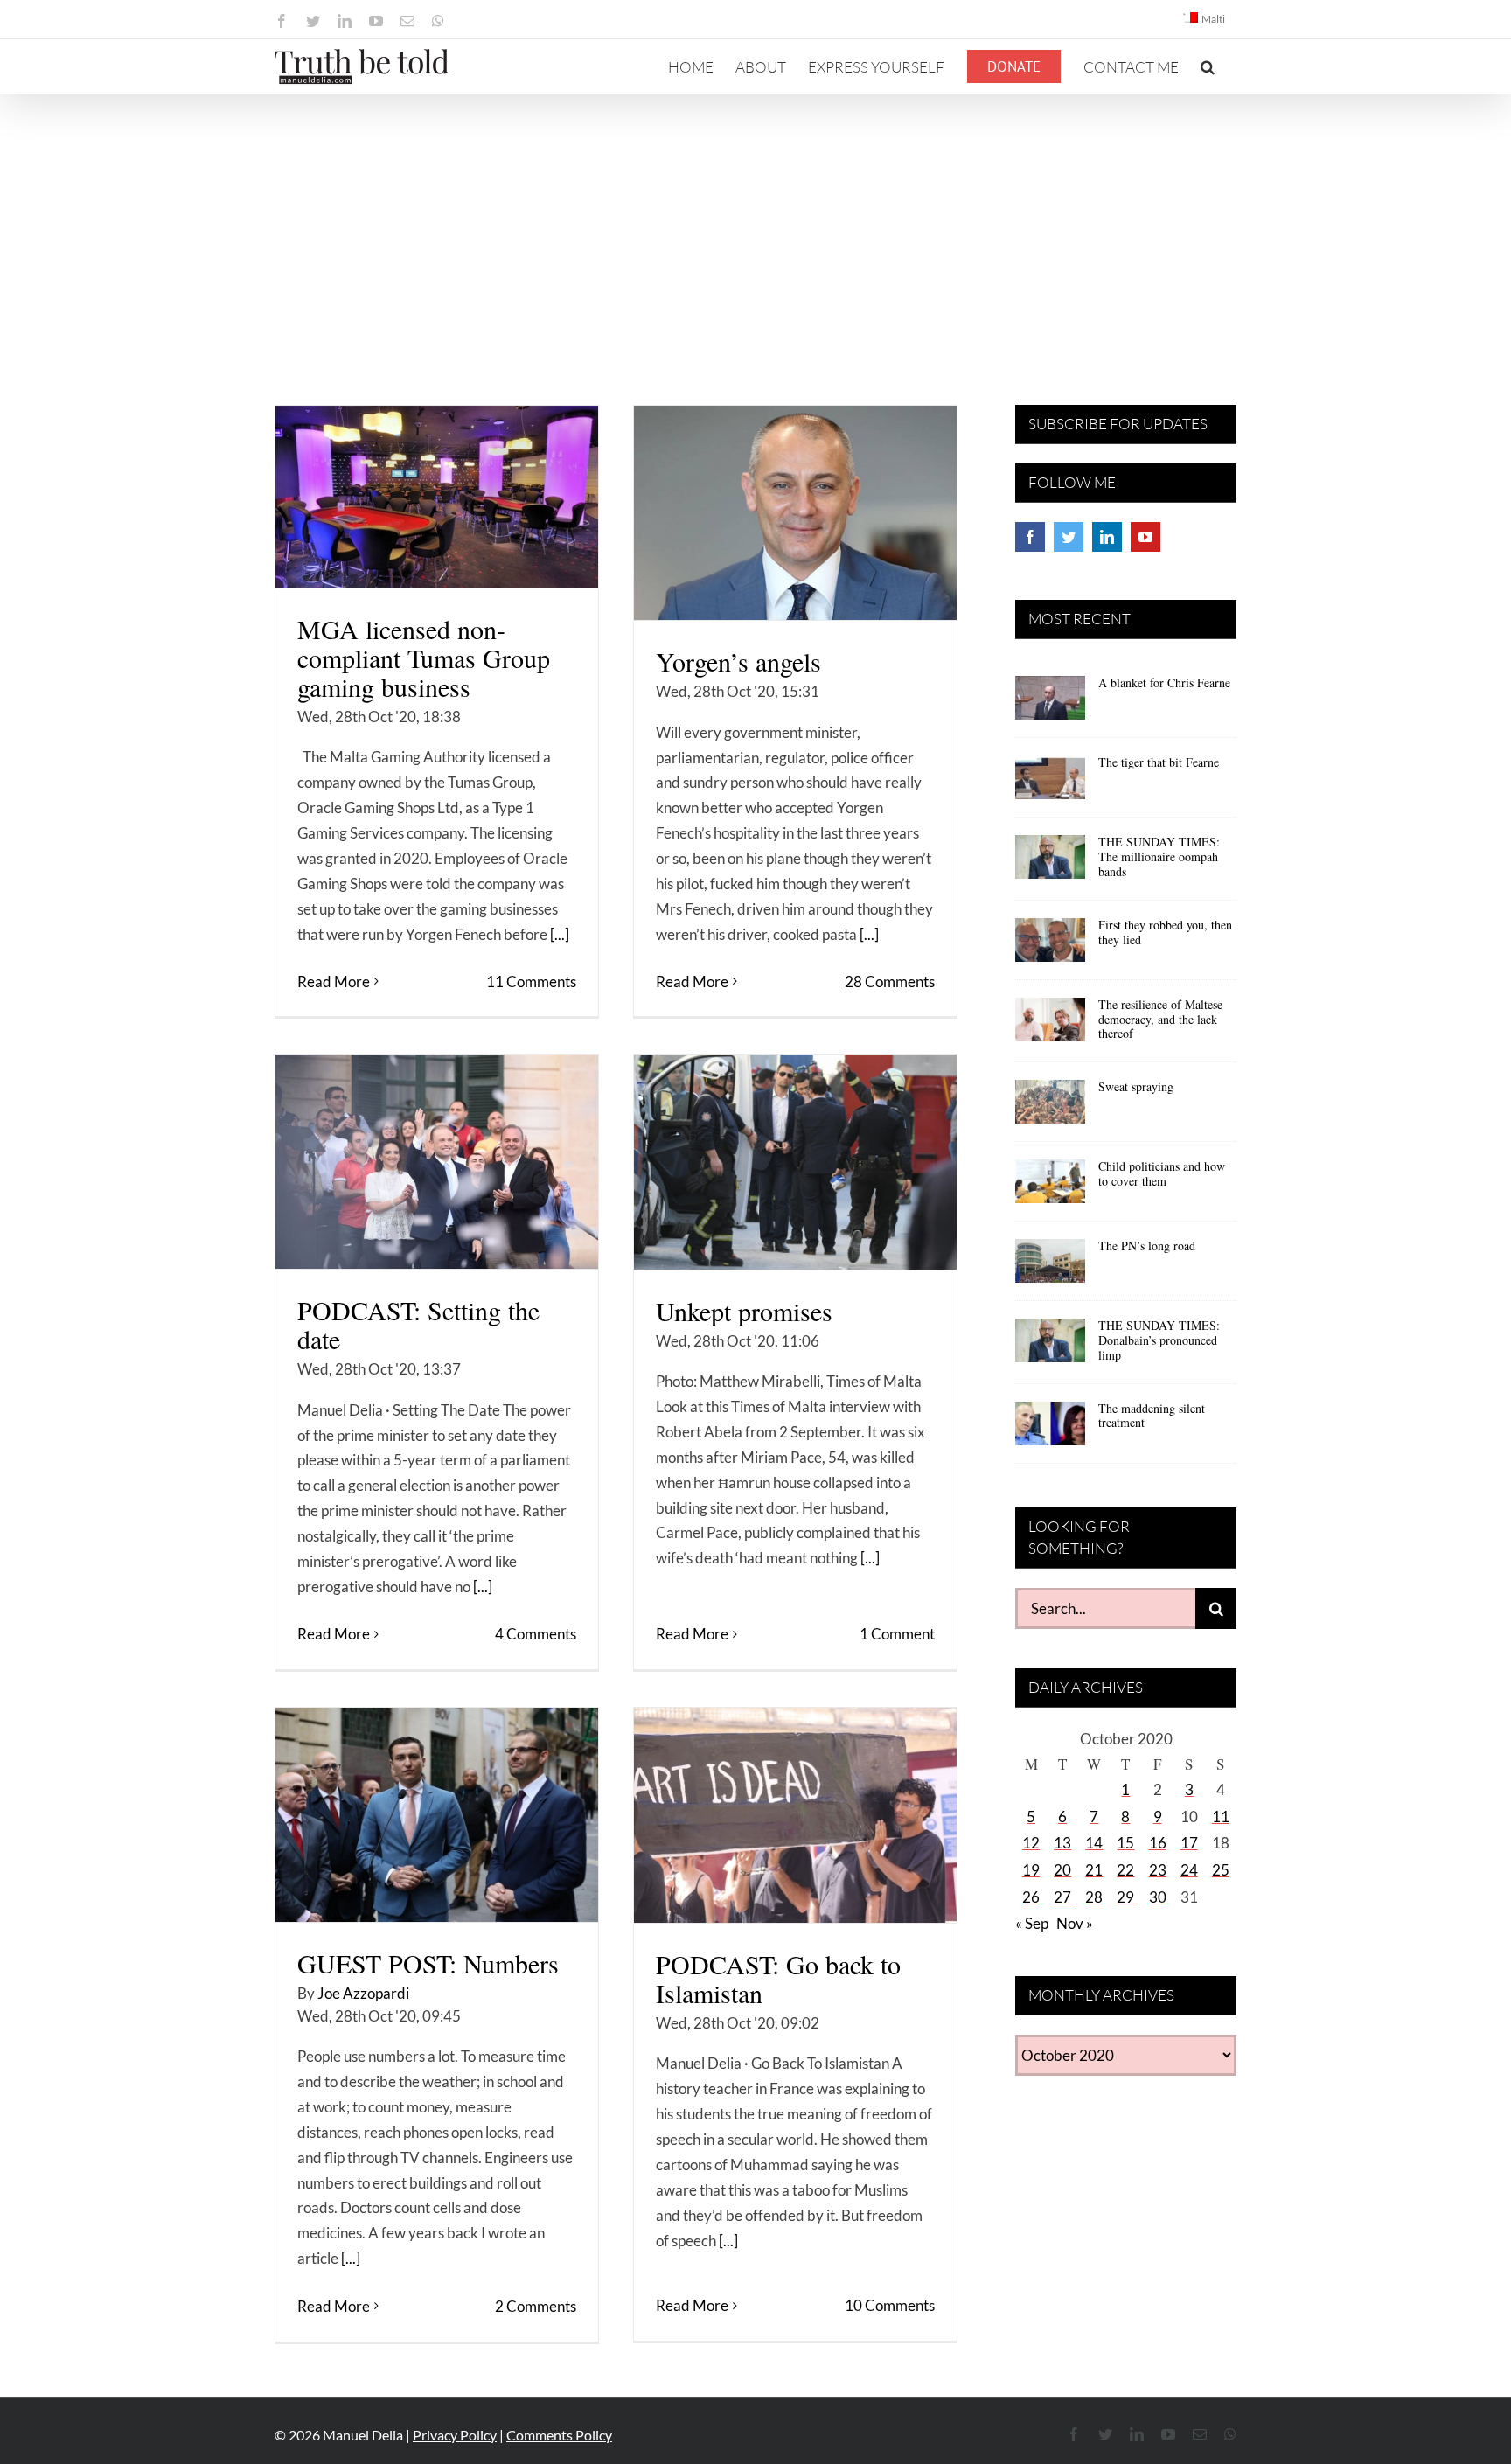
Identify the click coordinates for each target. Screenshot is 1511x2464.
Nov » (1075, 1923)
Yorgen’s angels (738, 661)
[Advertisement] (755, 226)
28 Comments (890, 981)
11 (1221, 1817)
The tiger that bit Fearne (1159, 762)
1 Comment (897, 1634)
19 (1031, 1870)
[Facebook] (1030, 537)
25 (1221, 1870)
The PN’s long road (1147, 1246)
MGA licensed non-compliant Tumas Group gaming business (424, 658)
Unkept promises (744, 1311)
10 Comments (890, 2305)
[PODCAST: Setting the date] (437, 1162)
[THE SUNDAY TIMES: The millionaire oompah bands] (1050, 863)
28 (1094, 1897)
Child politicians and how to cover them (1162, 1173)
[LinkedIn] (1107, 537)
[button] (1208, 66)
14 (1094, 1843)
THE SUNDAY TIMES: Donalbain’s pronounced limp (1159, 1340)
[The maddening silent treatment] (1050, 1430)
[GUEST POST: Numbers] (437, 1815)
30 (1158, 1897)
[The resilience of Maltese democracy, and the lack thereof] (1050, 1026)
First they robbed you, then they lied (1165, 932)
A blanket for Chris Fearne (1164, 682)
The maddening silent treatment (1152, 1416)
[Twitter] (1069, 537)
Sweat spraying (1136, 1086)
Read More (334, 981)
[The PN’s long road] (1050, 1267)
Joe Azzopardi (363, 1993)
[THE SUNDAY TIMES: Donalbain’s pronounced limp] (1050, 1347)
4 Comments (536, 1634)
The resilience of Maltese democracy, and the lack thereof (1160, 1019)
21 (1094, 1870)
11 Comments (531, 981)
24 (1189, 1870)
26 (1031, 1897)
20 (1062, 1870)
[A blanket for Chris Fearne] (1050, 704)
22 (1125, 1870)
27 (1062, 1897)
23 (1158, 1870)
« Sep (1032, 1923)
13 (1062, 1843)
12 (1031, 1843)
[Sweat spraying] (1050, 1108)
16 (1158, 1843)
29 (1125, 1897)
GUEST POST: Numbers (428, 1963)
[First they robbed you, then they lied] (1050, 946)
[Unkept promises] (795, 1162)
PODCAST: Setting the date (418, 1324)
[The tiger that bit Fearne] (1050, 783)
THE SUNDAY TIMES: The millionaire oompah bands (1159, 856)
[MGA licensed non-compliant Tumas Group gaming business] (437, 497)
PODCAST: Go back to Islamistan (778, 1978)
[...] (560, 934)
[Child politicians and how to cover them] (1050, 1187)
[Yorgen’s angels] (795, 513)
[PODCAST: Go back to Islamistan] (795, 1815)
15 (1125, 1843)
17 (1189, 1843)
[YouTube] (1145, 537)
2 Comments (536, 2306)
